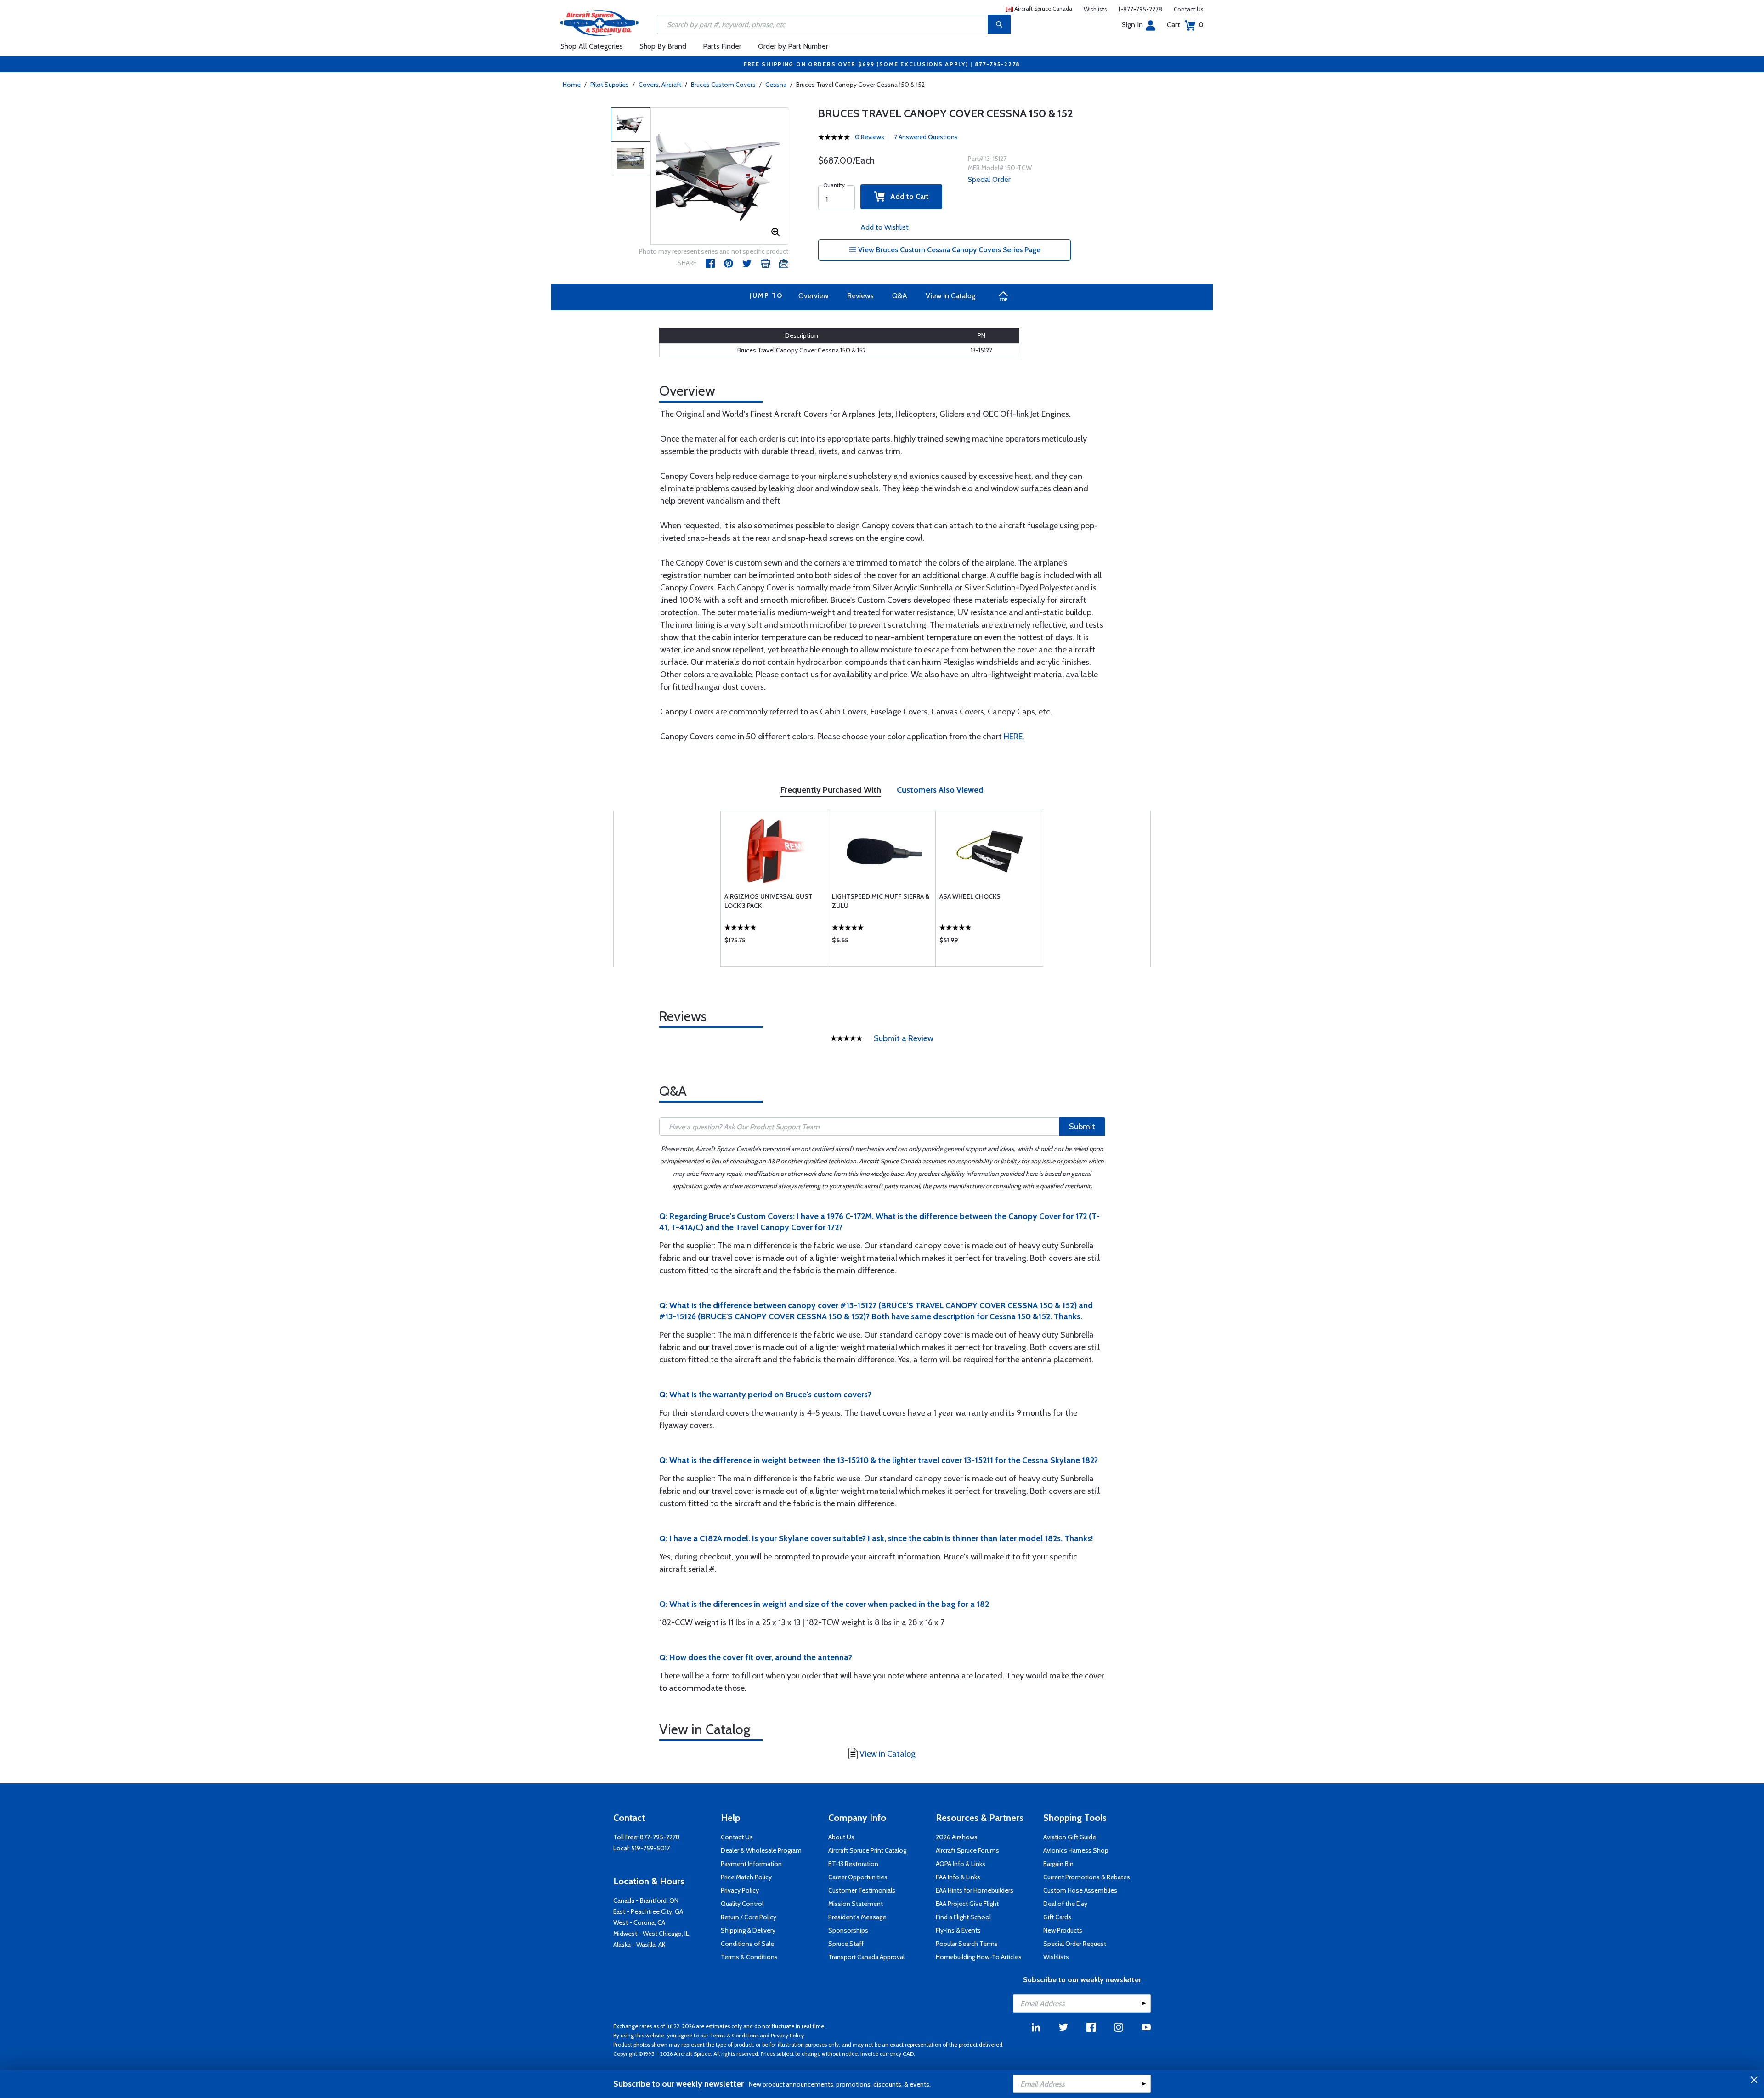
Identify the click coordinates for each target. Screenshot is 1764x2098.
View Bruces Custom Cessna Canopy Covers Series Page (948, 250)
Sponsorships (848, 1930)
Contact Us (1189, 9)
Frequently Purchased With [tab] (831, 790)
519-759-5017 (650, 1848)
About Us (841, 1837)
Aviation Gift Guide (1070, 1837)
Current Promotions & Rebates (1087, 1877)
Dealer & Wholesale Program (761, 1850)
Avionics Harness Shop (1076, 1850)
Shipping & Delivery (748, 1930)
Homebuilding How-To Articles (979, 1957)
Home (572, 85)
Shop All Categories (592, 46)
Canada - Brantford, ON (646, 1900)
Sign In (1132, 25)
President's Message (857, 1917)
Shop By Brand (663, 46)
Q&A (900, 296)
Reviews (860, 296)
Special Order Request (1075, 1944)
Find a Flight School (963, 1917)
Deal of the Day (1065, 1904)
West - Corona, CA (639, 1922)
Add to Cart (907, 196)
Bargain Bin (1058, 1864)
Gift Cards (1057, 1917)
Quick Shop (774, 942)
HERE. (1014, 737)
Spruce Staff (846, 1944)
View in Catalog (950, 296)
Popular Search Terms (967, 1944)
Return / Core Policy (749, 1917)
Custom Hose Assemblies (1080, 1890)
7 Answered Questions (926, 137)
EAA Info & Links (958, 1877)
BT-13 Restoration (853, 1864)
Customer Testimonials (862, 1890)
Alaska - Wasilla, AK (639, 1945)
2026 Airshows (957, 1837)
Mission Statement (856, 1904)
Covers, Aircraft (660, 85)
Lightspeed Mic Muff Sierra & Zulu (881, 901)
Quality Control (742, 1904)
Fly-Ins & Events (958, 1930)
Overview (814, 296)
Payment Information (751, 1864)
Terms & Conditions (749, 1957)
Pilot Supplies (610, 85)
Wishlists (1095, 9)
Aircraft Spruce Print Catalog (867, 1850)
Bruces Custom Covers (723, 85)
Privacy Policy (740, 1890)
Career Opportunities (858, 1877)
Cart (1185, 25)
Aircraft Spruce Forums (967, 1850)
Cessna (776, 85)
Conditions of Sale (747, 1944)
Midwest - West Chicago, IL (651, 1934)
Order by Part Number (793, 46)
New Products (1063, 1930)
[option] (719, 176)
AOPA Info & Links (961, 1864)
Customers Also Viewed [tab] (940, 790)
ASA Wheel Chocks (970, 896)
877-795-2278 (660, 1837)
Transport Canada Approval (866, 1957)
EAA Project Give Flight (967, 1904)
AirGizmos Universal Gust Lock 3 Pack (769, 901)
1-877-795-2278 (1140, 9)
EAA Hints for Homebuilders (975, 1890)
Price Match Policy (746, 1877)
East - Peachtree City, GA (648, 1911)
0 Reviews (870, 137)
